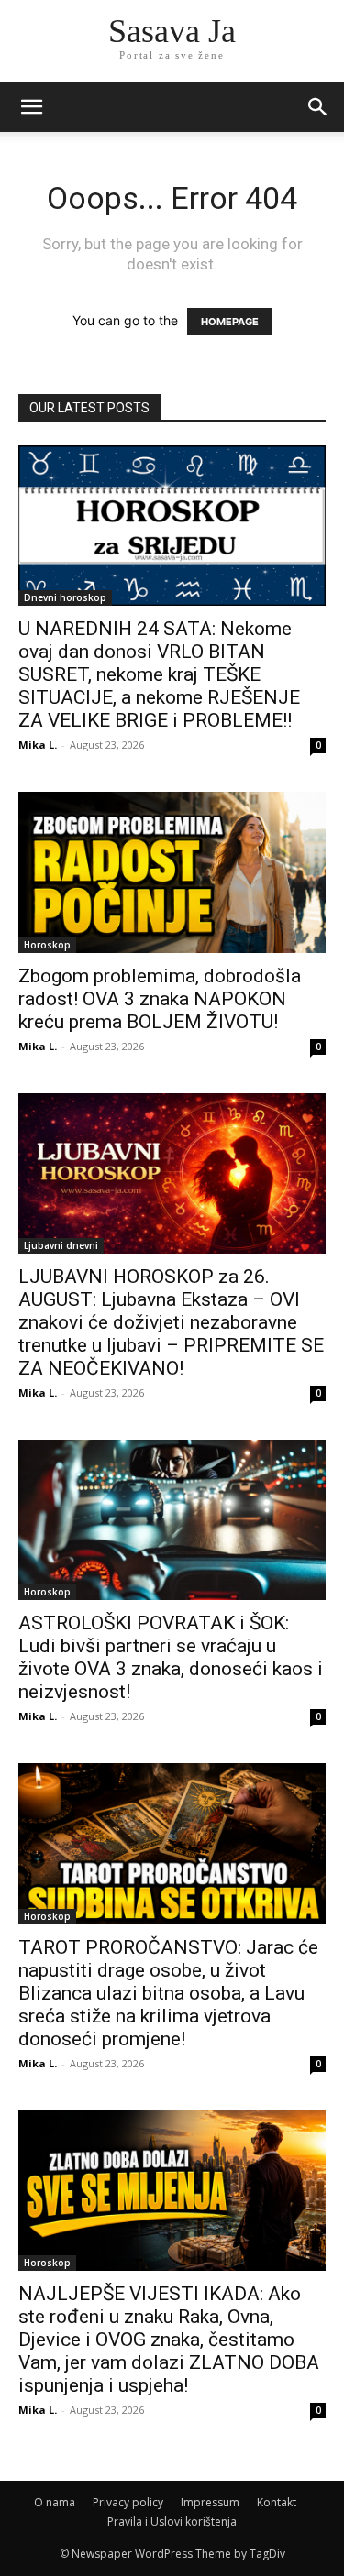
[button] (318, 107)
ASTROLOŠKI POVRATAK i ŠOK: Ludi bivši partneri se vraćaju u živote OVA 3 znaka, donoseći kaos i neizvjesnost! (171, 1657)
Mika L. (38, 745)
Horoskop (47, 945)
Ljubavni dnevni (61, 1245)
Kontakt (277, 2502)
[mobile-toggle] (31, 107)
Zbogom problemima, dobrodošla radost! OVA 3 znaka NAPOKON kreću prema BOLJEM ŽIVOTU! (160, 999)
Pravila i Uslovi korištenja (172, 2521)
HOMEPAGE (230, 322)
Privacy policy (128, 2502)
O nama (55, 2502)
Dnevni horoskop (65, 597)
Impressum (210, 2502)
